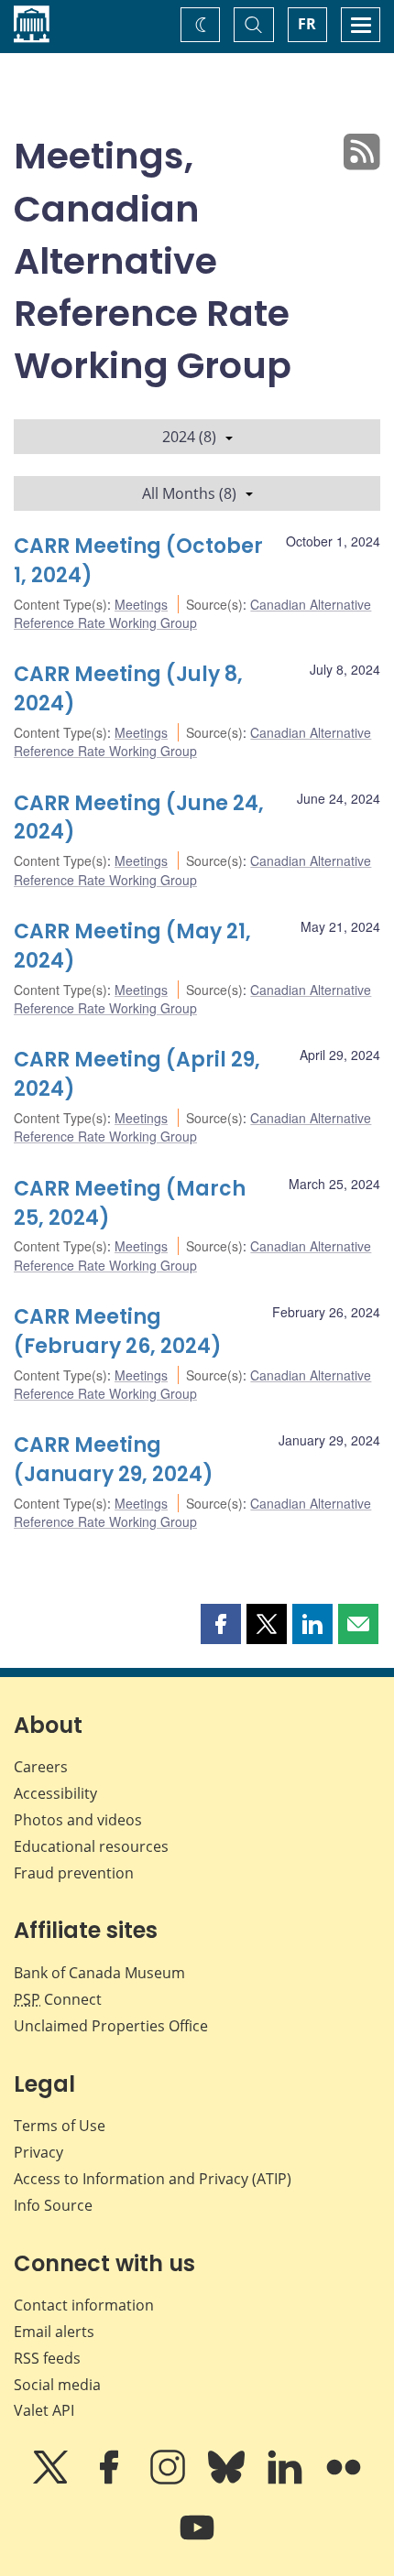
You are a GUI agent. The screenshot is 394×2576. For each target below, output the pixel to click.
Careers (41, 1767)
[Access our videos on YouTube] (197, 2540)
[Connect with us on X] (52, 2480)
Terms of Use (60, 2126)
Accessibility (55, 1793)
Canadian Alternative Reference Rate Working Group (192, 613)
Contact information (84, 2305)
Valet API (44, 2410)
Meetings (141, 604)
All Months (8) (189, 493)
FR (307, 24)
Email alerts (54, 2332)
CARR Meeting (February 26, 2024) (118, 1331)
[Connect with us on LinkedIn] (287, 2480)
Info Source (53, 2205)
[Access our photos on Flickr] (344, 2480)
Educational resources (91, 1846)
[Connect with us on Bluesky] (228, 2480)
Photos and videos (78, 1820)
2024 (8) (189, 437)
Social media (57, 2385)
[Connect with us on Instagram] (170, 2480)
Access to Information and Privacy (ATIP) (153, 2179)
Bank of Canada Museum (99, 1973)
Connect (58, 1999)
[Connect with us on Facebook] (111, 2480)
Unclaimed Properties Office (111, 2026)
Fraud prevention (74, 1873)
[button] (221, 1624)
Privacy (38, 2152)
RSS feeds (47, 2358)
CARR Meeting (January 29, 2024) (114, 1460)
